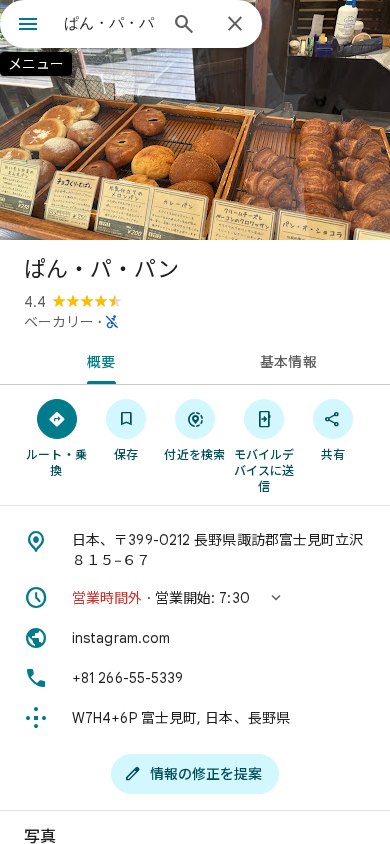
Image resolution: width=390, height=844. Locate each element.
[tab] (97, 360)
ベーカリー (59, 322)
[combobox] (110, 23)
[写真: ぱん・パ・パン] (195, 120)
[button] (195, 598)
